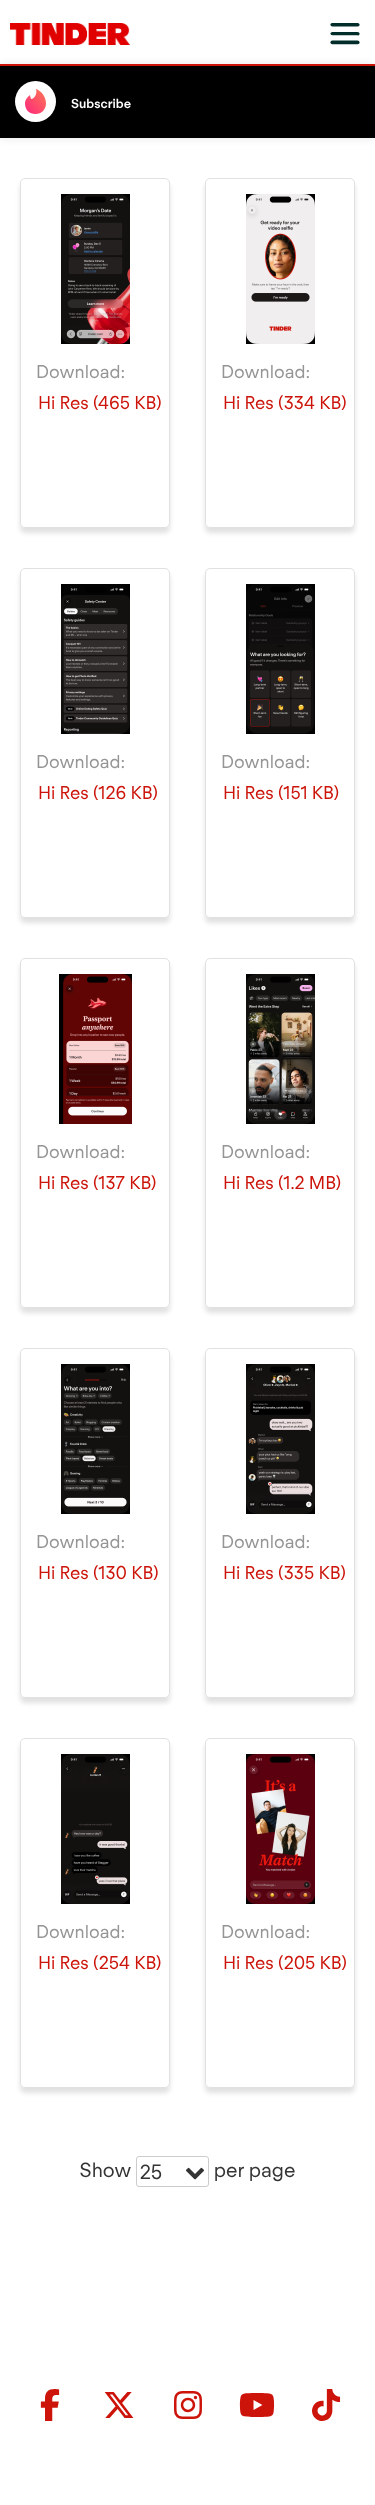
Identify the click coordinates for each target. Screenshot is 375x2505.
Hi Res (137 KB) (97, 1183)
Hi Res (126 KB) (98, 793)
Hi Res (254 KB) (99, 1963)
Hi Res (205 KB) (285, 1963)
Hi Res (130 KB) (98, 1573)
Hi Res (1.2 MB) (282, 1183)
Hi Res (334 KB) (285, 403)
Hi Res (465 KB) (100, 403)
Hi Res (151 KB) (281, 793)
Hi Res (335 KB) (284, 1573)
